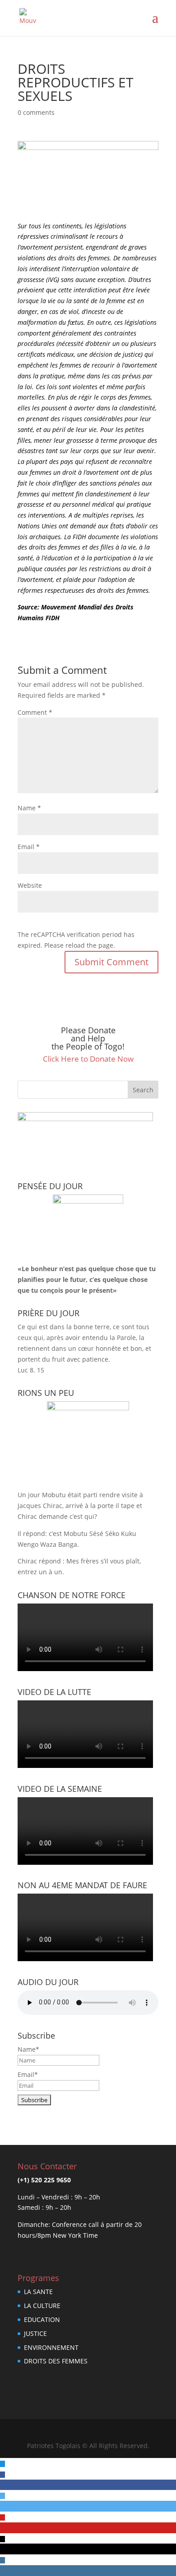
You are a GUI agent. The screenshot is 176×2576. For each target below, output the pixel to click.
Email (29, 847)
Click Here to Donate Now (88, 1059)
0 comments (36, 112)
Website (30, 885)
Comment (35, 712)
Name (29, 808)
